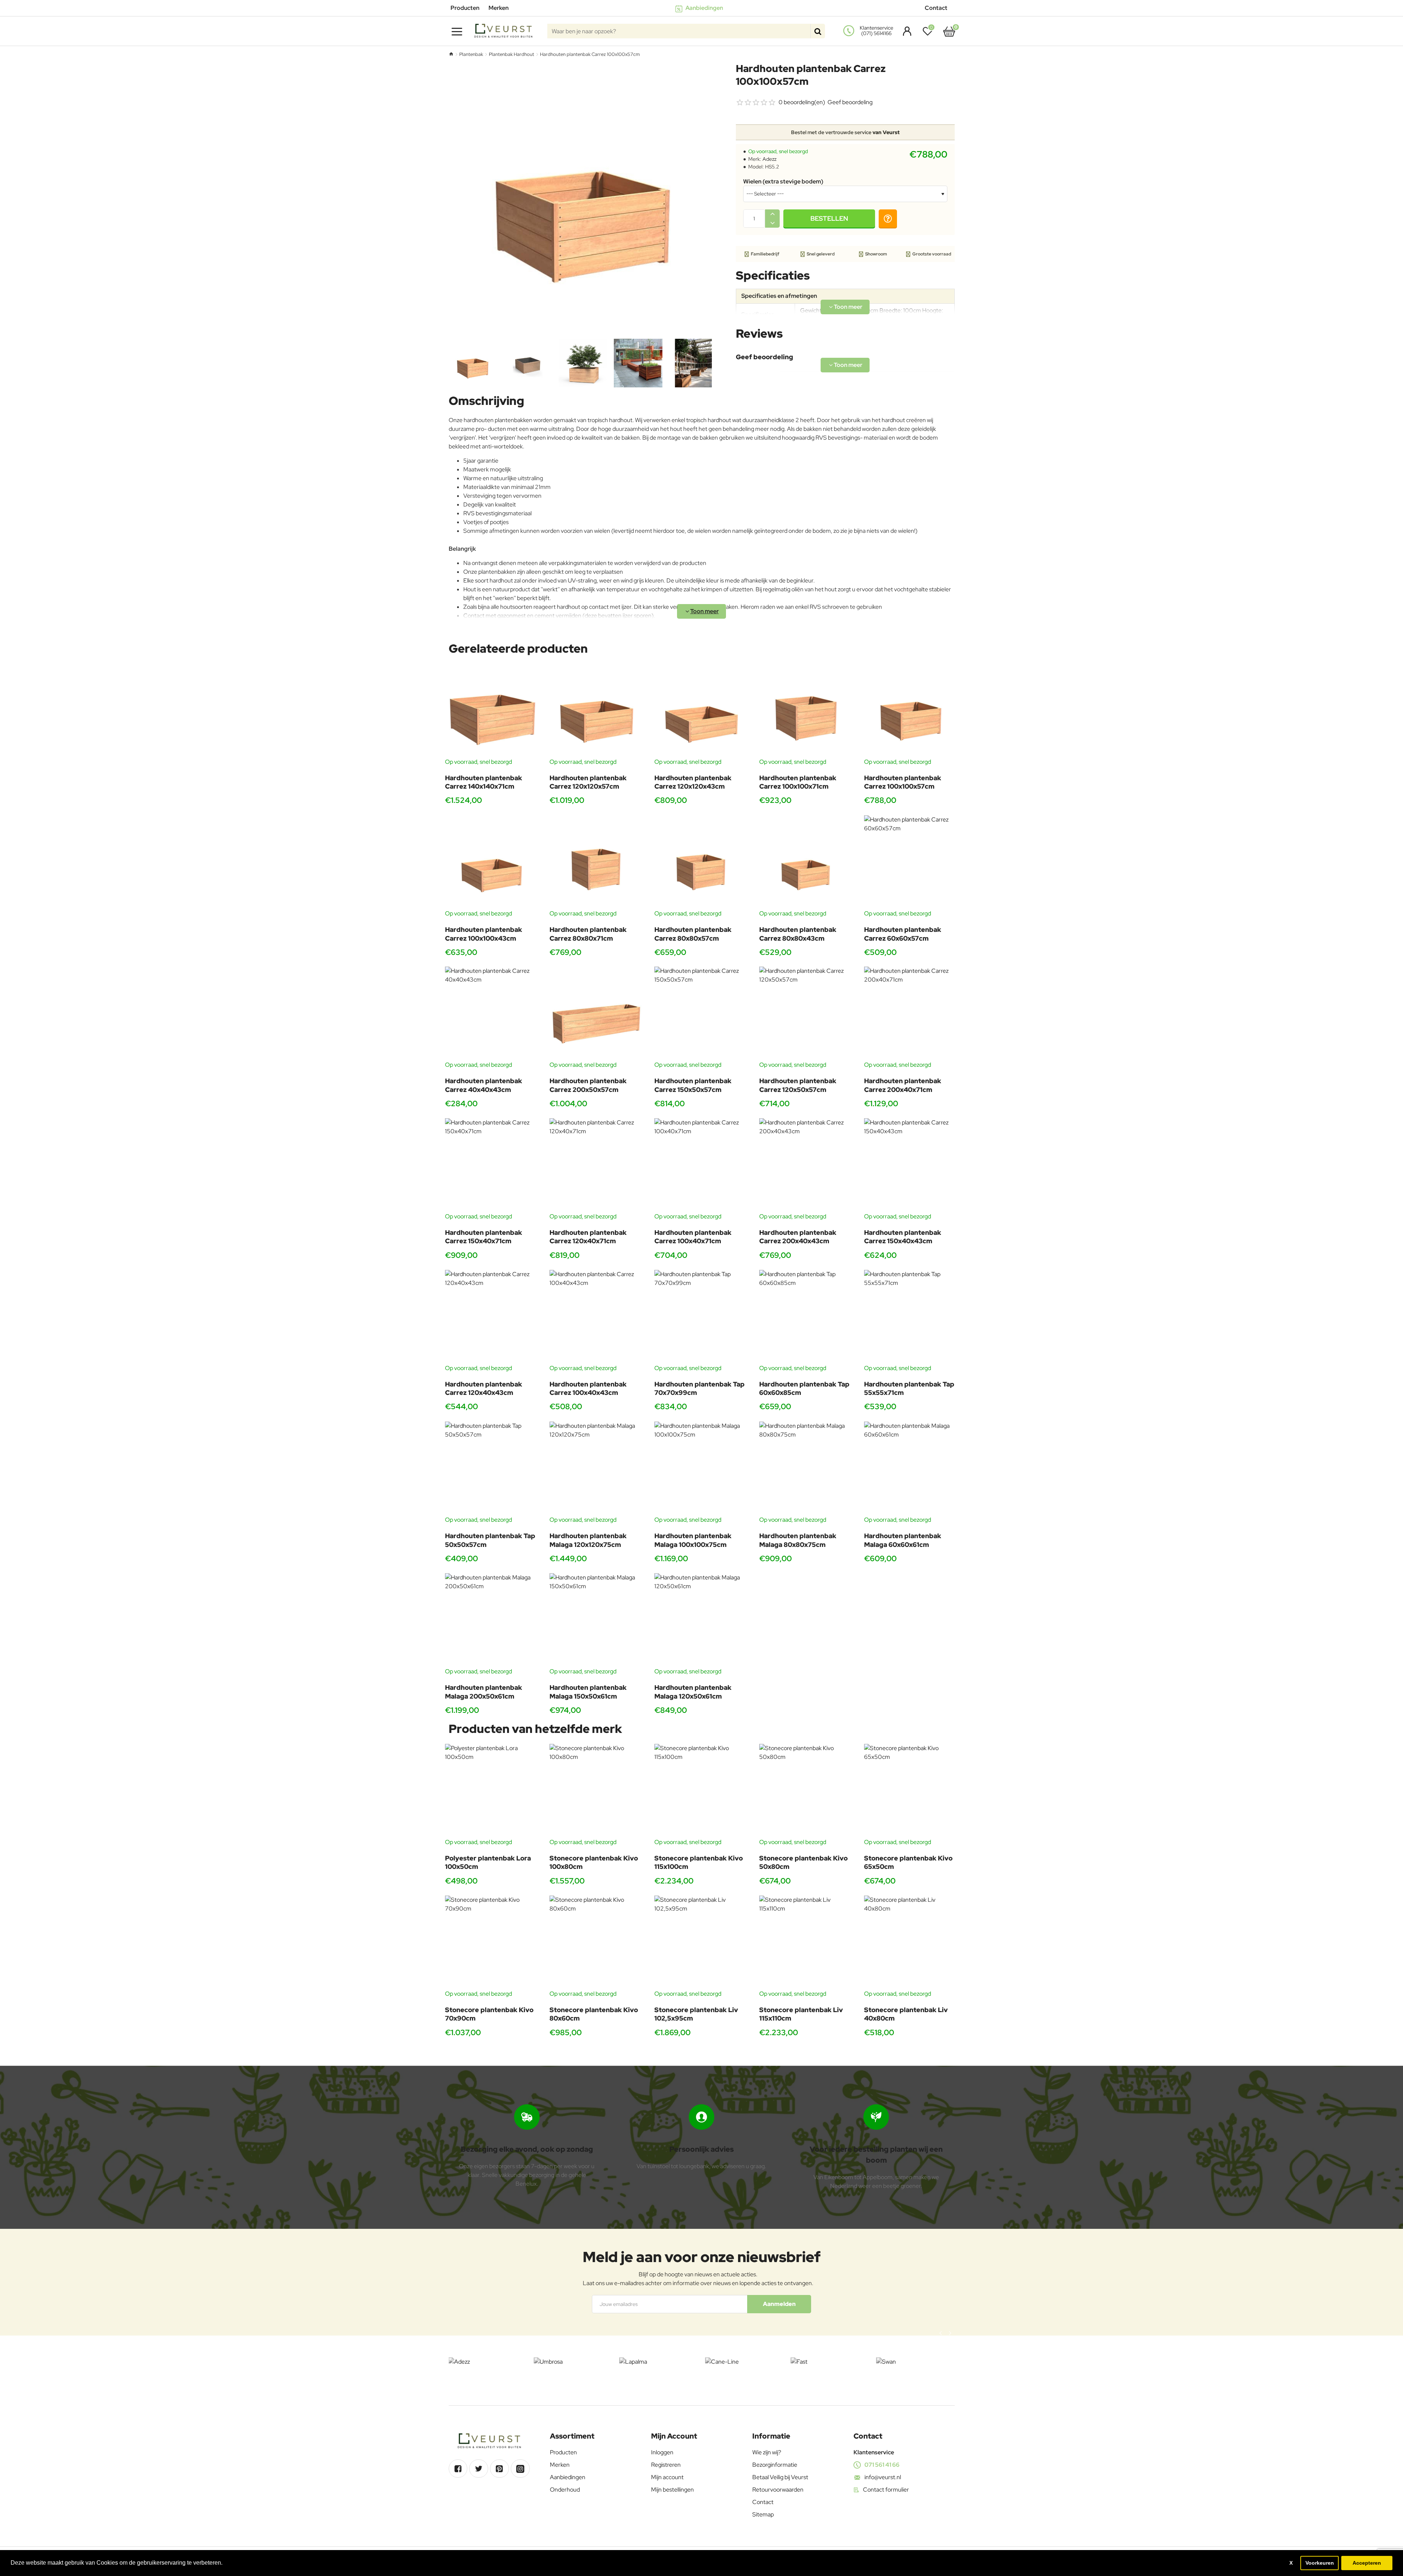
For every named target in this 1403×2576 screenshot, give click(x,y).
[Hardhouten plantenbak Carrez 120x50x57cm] (806, 1014)
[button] (829, 219)
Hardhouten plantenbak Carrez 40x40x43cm (484, 1085)
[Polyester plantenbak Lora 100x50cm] (492, 1791)
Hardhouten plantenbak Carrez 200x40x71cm (903, 1085)
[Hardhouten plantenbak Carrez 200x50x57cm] (596, 1014)
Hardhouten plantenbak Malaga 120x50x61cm (693, 1692)
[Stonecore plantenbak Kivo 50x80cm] (806, 1791)
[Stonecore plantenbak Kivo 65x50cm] (911, 1791)
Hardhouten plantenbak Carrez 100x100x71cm (798, 782)
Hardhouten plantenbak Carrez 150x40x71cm (484, 1237)
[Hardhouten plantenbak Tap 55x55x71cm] (911, 1317)
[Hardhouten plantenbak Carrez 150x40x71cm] (492, 1165)
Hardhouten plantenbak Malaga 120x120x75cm (588, 1540)
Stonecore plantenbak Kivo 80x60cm (594, 2014)
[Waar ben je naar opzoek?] (818, 31)
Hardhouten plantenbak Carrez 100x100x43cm (484, 934)
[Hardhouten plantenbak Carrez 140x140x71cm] (492, 711)
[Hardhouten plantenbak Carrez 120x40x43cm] (492, 1317)
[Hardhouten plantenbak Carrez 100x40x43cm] (596, 1317)
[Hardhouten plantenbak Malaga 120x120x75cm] (596, 1469)
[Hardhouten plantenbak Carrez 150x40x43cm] (911, 1165)
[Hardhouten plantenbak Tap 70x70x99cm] (701, 1317)
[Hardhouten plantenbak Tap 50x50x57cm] (492, 1469)
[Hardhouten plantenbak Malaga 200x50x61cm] (492, 1620)
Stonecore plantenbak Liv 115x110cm (801, 2014)
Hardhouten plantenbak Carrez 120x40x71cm (588, 1237)
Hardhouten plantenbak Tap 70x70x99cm (699, 1388)
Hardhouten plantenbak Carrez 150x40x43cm (903, 1237)
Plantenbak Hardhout (512, 54)
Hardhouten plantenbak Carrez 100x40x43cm (588, 1388)
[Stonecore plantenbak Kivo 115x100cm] (701, 1791)
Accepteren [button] (1367, 2563)
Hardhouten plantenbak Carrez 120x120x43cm (693, 782)
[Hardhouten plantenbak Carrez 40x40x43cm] (492, 1014)
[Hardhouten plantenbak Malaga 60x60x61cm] (911, 1469)
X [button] (1291, 2563)
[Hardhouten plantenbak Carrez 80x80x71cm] (596, 862)
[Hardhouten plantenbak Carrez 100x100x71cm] (806, 711)
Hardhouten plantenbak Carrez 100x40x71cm (693, 1237)
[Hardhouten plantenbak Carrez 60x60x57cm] (911, 862)
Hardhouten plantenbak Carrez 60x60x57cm (903, 934)
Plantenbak (471, 54)
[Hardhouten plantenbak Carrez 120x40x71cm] (596, 1165)
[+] (772, 214)
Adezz (769, 159)
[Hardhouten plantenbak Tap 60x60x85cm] (806, 1317)
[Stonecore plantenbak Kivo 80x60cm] (596, 1943)
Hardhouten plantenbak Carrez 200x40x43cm (798, 1237)
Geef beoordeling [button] (850, 102)
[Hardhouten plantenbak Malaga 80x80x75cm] (806, 1469)
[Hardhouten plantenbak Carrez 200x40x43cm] (806, 1165)
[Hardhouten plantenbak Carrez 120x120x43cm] (701, 711)
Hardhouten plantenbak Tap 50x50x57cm (490, 1540)
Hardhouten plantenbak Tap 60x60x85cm (804, 1388)
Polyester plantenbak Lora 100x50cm (488, 1862)
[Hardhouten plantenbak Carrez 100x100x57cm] (911, 711)
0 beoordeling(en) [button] (802, 102)
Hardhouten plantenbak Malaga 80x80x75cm (798, 1540)
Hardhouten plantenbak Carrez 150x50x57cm (693, 1085)
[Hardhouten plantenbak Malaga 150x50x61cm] (596, 1620)
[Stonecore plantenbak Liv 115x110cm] (806, 1943)
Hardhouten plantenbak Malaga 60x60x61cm (903, 1540)
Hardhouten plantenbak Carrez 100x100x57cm (903, 782)
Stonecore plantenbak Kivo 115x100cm (699, 1862)
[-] (772, 223)
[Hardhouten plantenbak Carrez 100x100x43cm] (492, 862)
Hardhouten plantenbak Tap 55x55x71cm (909, 1388)
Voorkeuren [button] (1320, 2563)
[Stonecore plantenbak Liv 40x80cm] (911, 1943)
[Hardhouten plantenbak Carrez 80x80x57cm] (701, 862)
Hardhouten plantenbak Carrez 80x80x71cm (588, 934)
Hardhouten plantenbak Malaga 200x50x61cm (484, 1692)
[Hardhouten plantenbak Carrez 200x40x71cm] (911, 1014)
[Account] (905, 31)
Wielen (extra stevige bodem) (783, 182)
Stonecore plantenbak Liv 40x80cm (906, 2014)
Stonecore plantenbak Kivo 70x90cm (489, 2014)
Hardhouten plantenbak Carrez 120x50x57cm (798, 1085)
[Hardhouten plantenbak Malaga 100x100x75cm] (701, 1469)
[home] (451, 54)
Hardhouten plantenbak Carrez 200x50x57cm (588, 1085)
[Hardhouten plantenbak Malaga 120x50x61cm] (701, 1620)
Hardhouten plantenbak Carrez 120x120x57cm (588, 782)
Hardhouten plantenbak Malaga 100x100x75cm (693, 1540)
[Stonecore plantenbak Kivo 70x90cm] (492, 1943)
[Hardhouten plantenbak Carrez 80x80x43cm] (806, 862)
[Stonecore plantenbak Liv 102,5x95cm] (701, 1943)
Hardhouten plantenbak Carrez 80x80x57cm (693, 934)
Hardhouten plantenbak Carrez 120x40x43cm (484, 1388)
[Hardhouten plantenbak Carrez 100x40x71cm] (701, 1165)
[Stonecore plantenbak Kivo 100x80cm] (596, 1791)
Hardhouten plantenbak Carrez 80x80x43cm (798, 934)
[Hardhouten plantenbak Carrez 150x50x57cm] (701, 1014)
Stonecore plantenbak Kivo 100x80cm (594, 1862)
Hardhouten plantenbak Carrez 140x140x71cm (484, 782)
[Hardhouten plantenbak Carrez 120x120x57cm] (596, 711)
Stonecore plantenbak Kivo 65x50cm (908, 1862)
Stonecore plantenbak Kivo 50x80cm (803, 1862)
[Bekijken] (949, 31)
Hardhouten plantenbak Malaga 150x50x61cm (588, 1692)
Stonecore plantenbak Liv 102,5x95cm (696, 2014)
